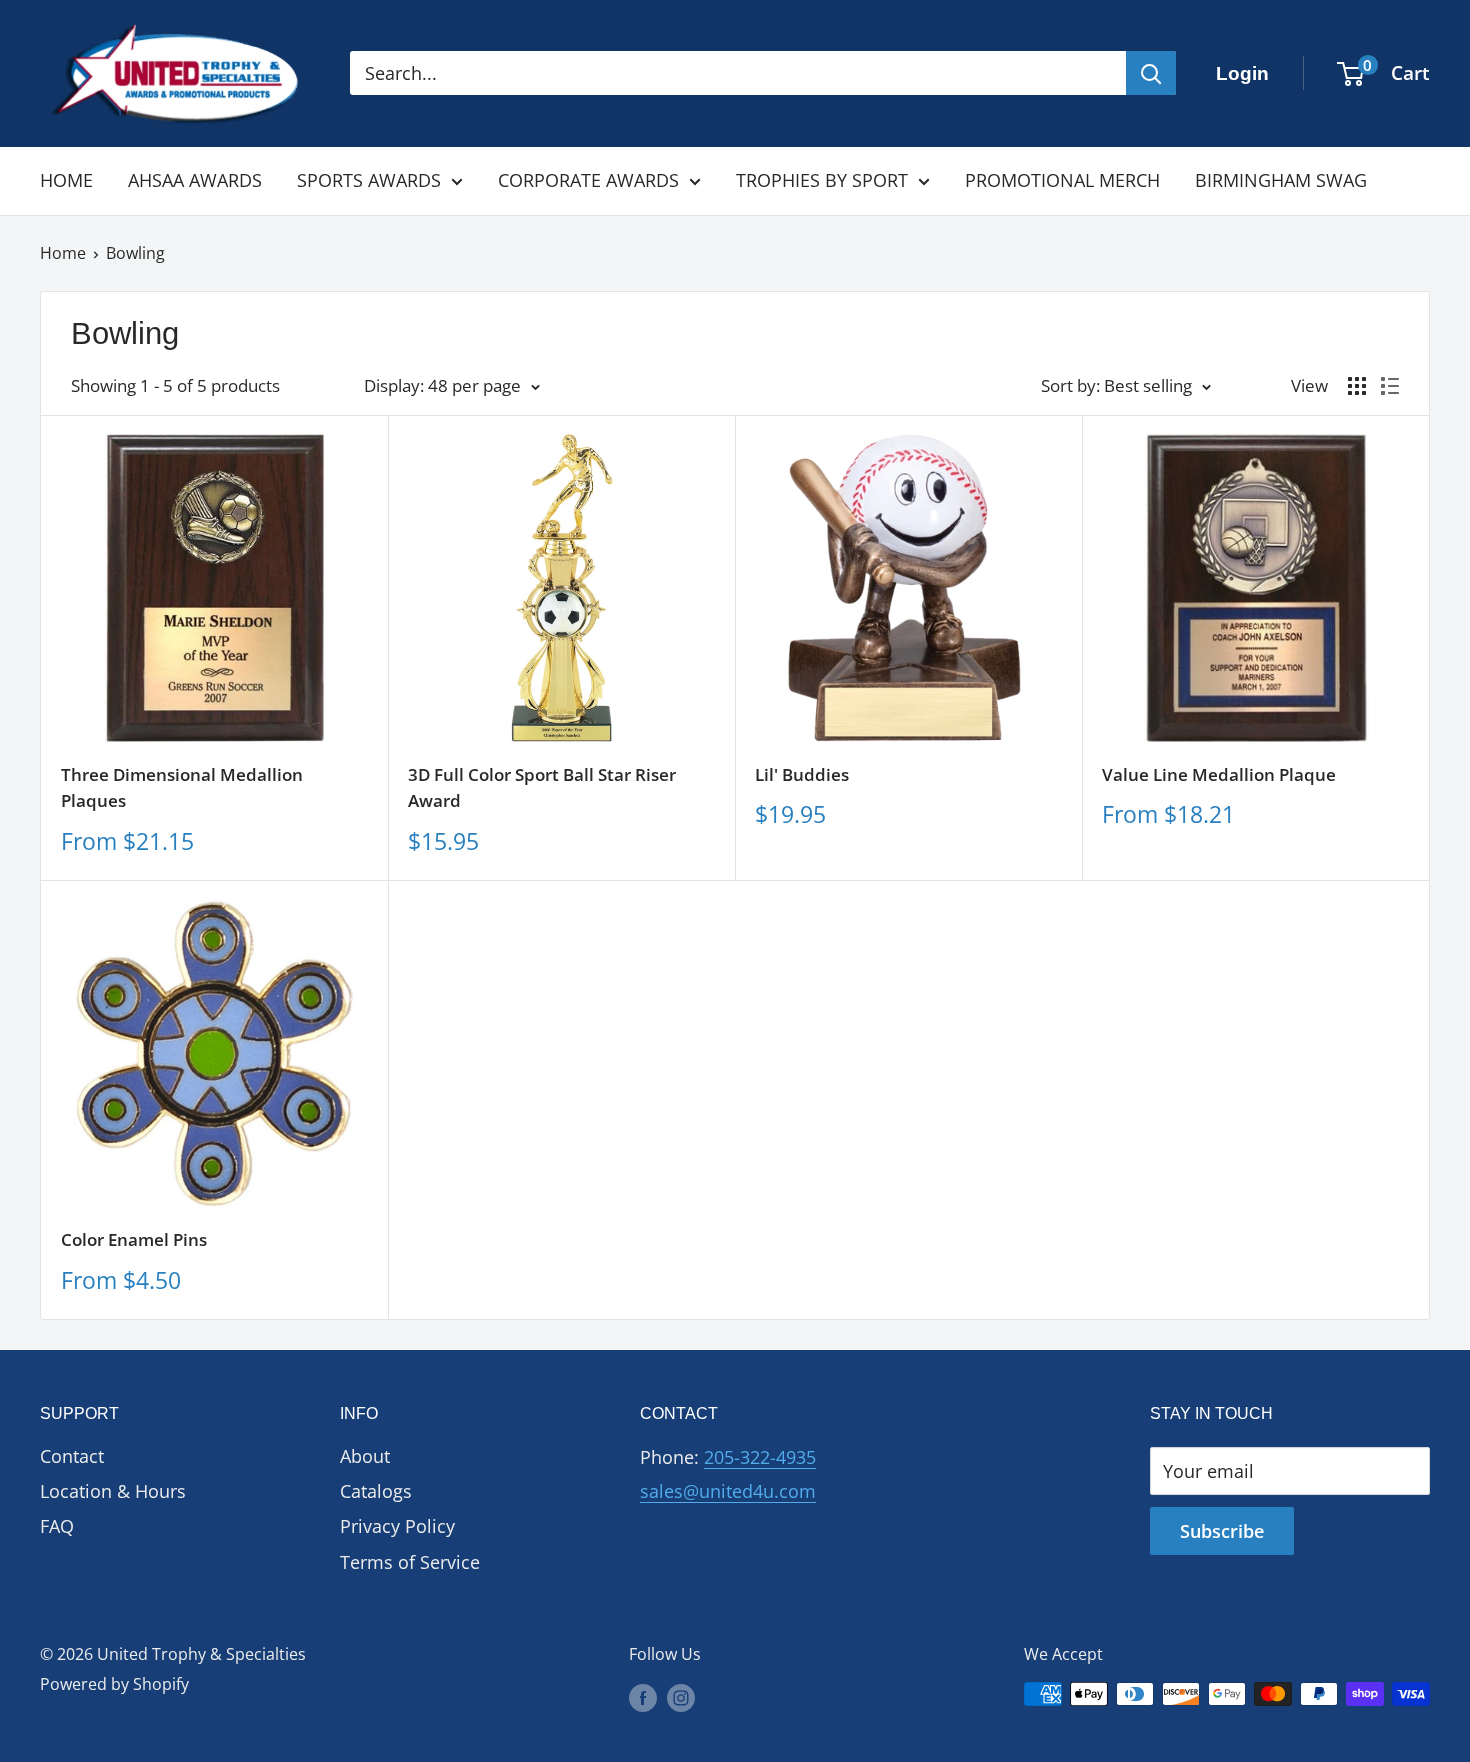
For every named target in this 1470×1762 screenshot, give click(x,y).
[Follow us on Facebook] (643, 1697)
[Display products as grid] (1357, 386)
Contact (72, 1456)
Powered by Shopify (114, 1684)
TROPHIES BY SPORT (822, 180)
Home (63, 253)
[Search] (1151, 73)
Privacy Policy (397, 1526)
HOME (66, 180)
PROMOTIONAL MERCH (1062, 180)
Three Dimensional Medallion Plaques (182, 787)
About (365, 1456)
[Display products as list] (1390, 386)
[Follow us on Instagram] (681, 1697)
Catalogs (376, 1491)
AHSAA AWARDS (195, 180)
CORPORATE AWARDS (588, 180)
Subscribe (1222, 1531)
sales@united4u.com (728, 1491)
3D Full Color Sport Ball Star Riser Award (542, 787)
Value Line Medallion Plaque (1219, 774)
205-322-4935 (760, 1457)
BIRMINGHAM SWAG (1281, 180)
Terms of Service (410, 1562)
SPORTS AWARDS (369, 180)
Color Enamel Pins (134, 1239)
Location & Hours (113, 1491)
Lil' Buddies (802, 774)
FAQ (57, 1526)
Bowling (135, 253)
